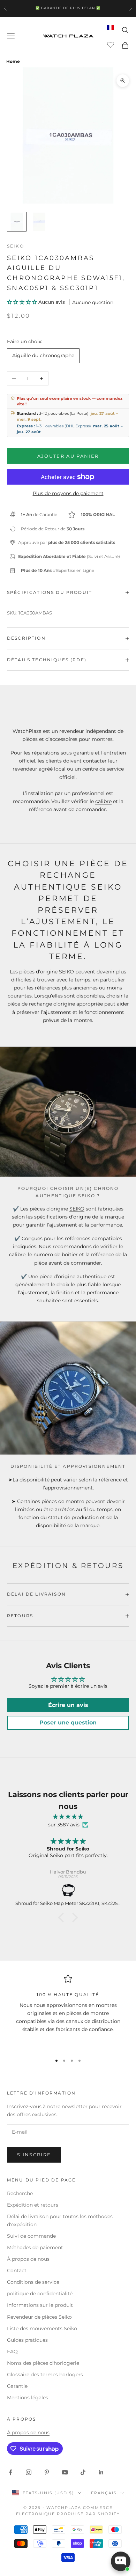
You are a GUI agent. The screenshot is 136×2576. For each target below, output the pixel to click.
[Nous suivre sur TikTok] (83, 2472)
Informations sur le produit (40, 2305)
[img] (68, 1817)
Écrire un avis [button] (68, 1705)
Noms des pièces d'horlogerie (43, 2363)
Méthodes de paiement (35, 2247)
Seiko (16, 246)
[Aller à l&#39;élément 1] (17, 222)
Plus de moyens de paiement (68, 493)
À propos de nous (28, 2259)
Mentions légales (28, 2398)
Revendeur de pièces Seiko (39, 2317)
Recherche (20, 2193)
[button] (23, 302)
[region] (68, 2011)
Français (104, 2493)
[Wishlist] (111, 44)
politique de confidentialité (40, 2294)
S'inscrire (34, 2155)
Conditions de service (33, 2282)
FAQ (12, 2351)
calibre (103, 801)
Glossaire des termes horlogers (45, 2375)
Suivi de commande (31, 2236)
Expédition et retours (33, 2205)
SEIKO (77, 1209)
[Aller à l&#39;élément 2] (39, 222)
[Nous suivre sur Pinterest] (47, 2472)
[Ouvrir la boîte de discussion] (121, 2561)
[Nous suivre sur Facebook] (10, 2472)
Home (13, 61)
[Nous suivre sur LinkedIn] (101, 2472)
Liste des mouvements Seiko (42, 2328)
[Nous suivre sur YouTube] (65, 2472)
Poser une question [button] (68, 1723)
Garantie (17, 2386)
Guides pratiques (27, 2340)
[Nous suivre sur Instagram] (29, 2472)
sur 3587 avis (64, 1825)
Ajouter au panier (68, 456)
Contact (17, 2270)
